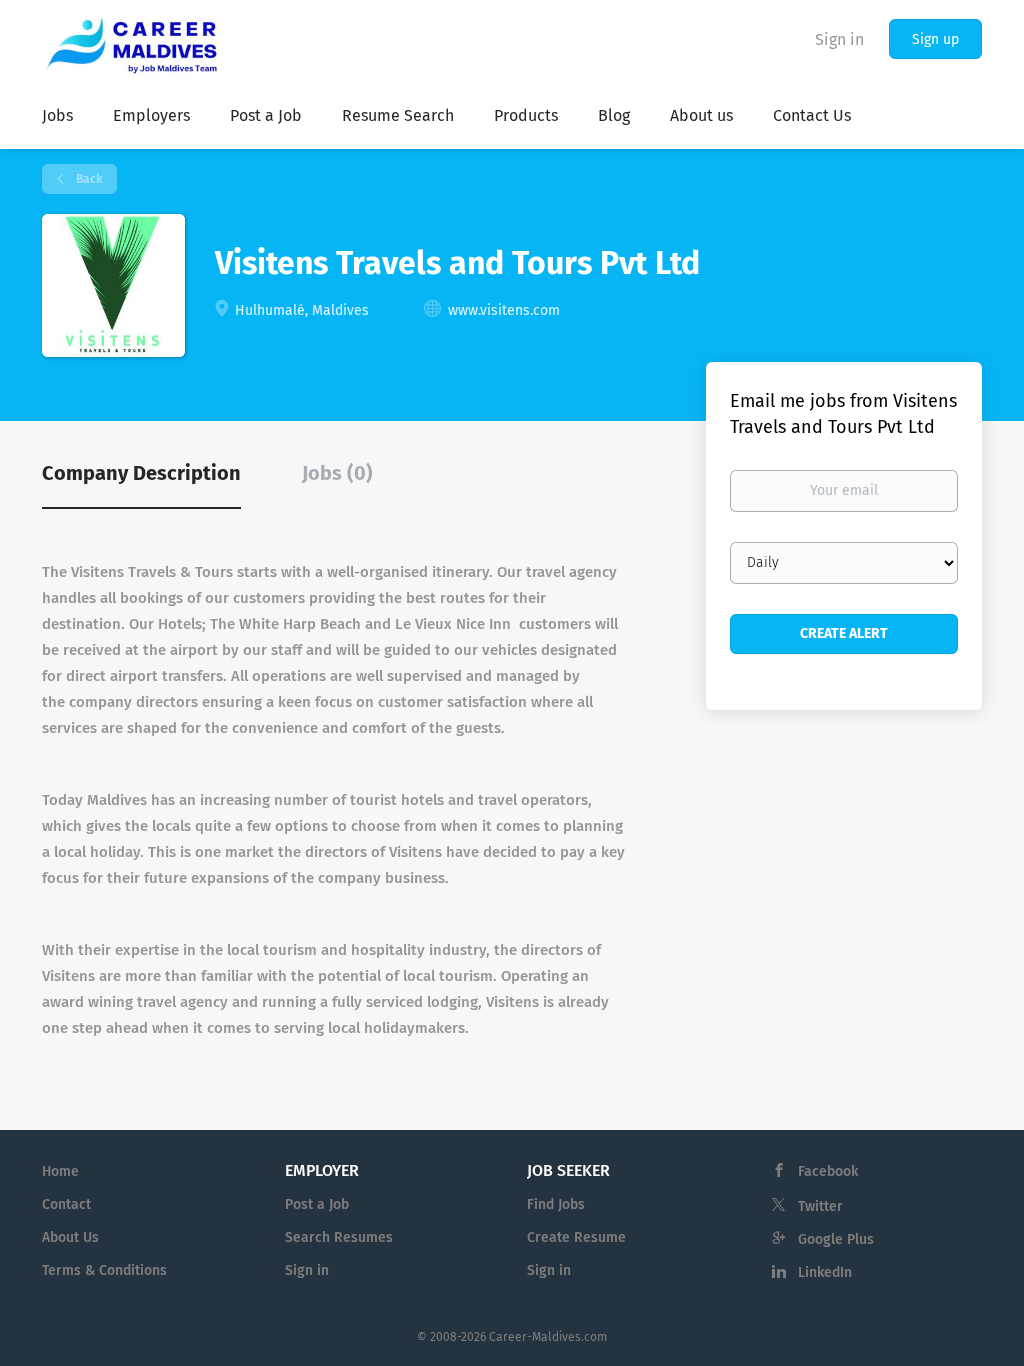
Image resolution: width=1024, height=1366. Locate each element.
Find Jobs (556, 1204)
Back (87, 179)
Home (60, 1171)
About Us (70, 1237)
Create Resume (576, 1237)
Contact (66, 1204)
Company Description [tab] (141, 473)
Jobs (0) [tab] (337, 473)
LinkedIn (825, 1272)
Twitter (820, 1206)
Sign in (839, 39)
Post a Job (317, 1204)
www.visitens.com (504, 310)
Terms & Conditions (104, 1270)
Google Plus (836, 1239)
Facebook (828, 1171)
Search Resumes (339, 1237)
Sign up (935, 39)
